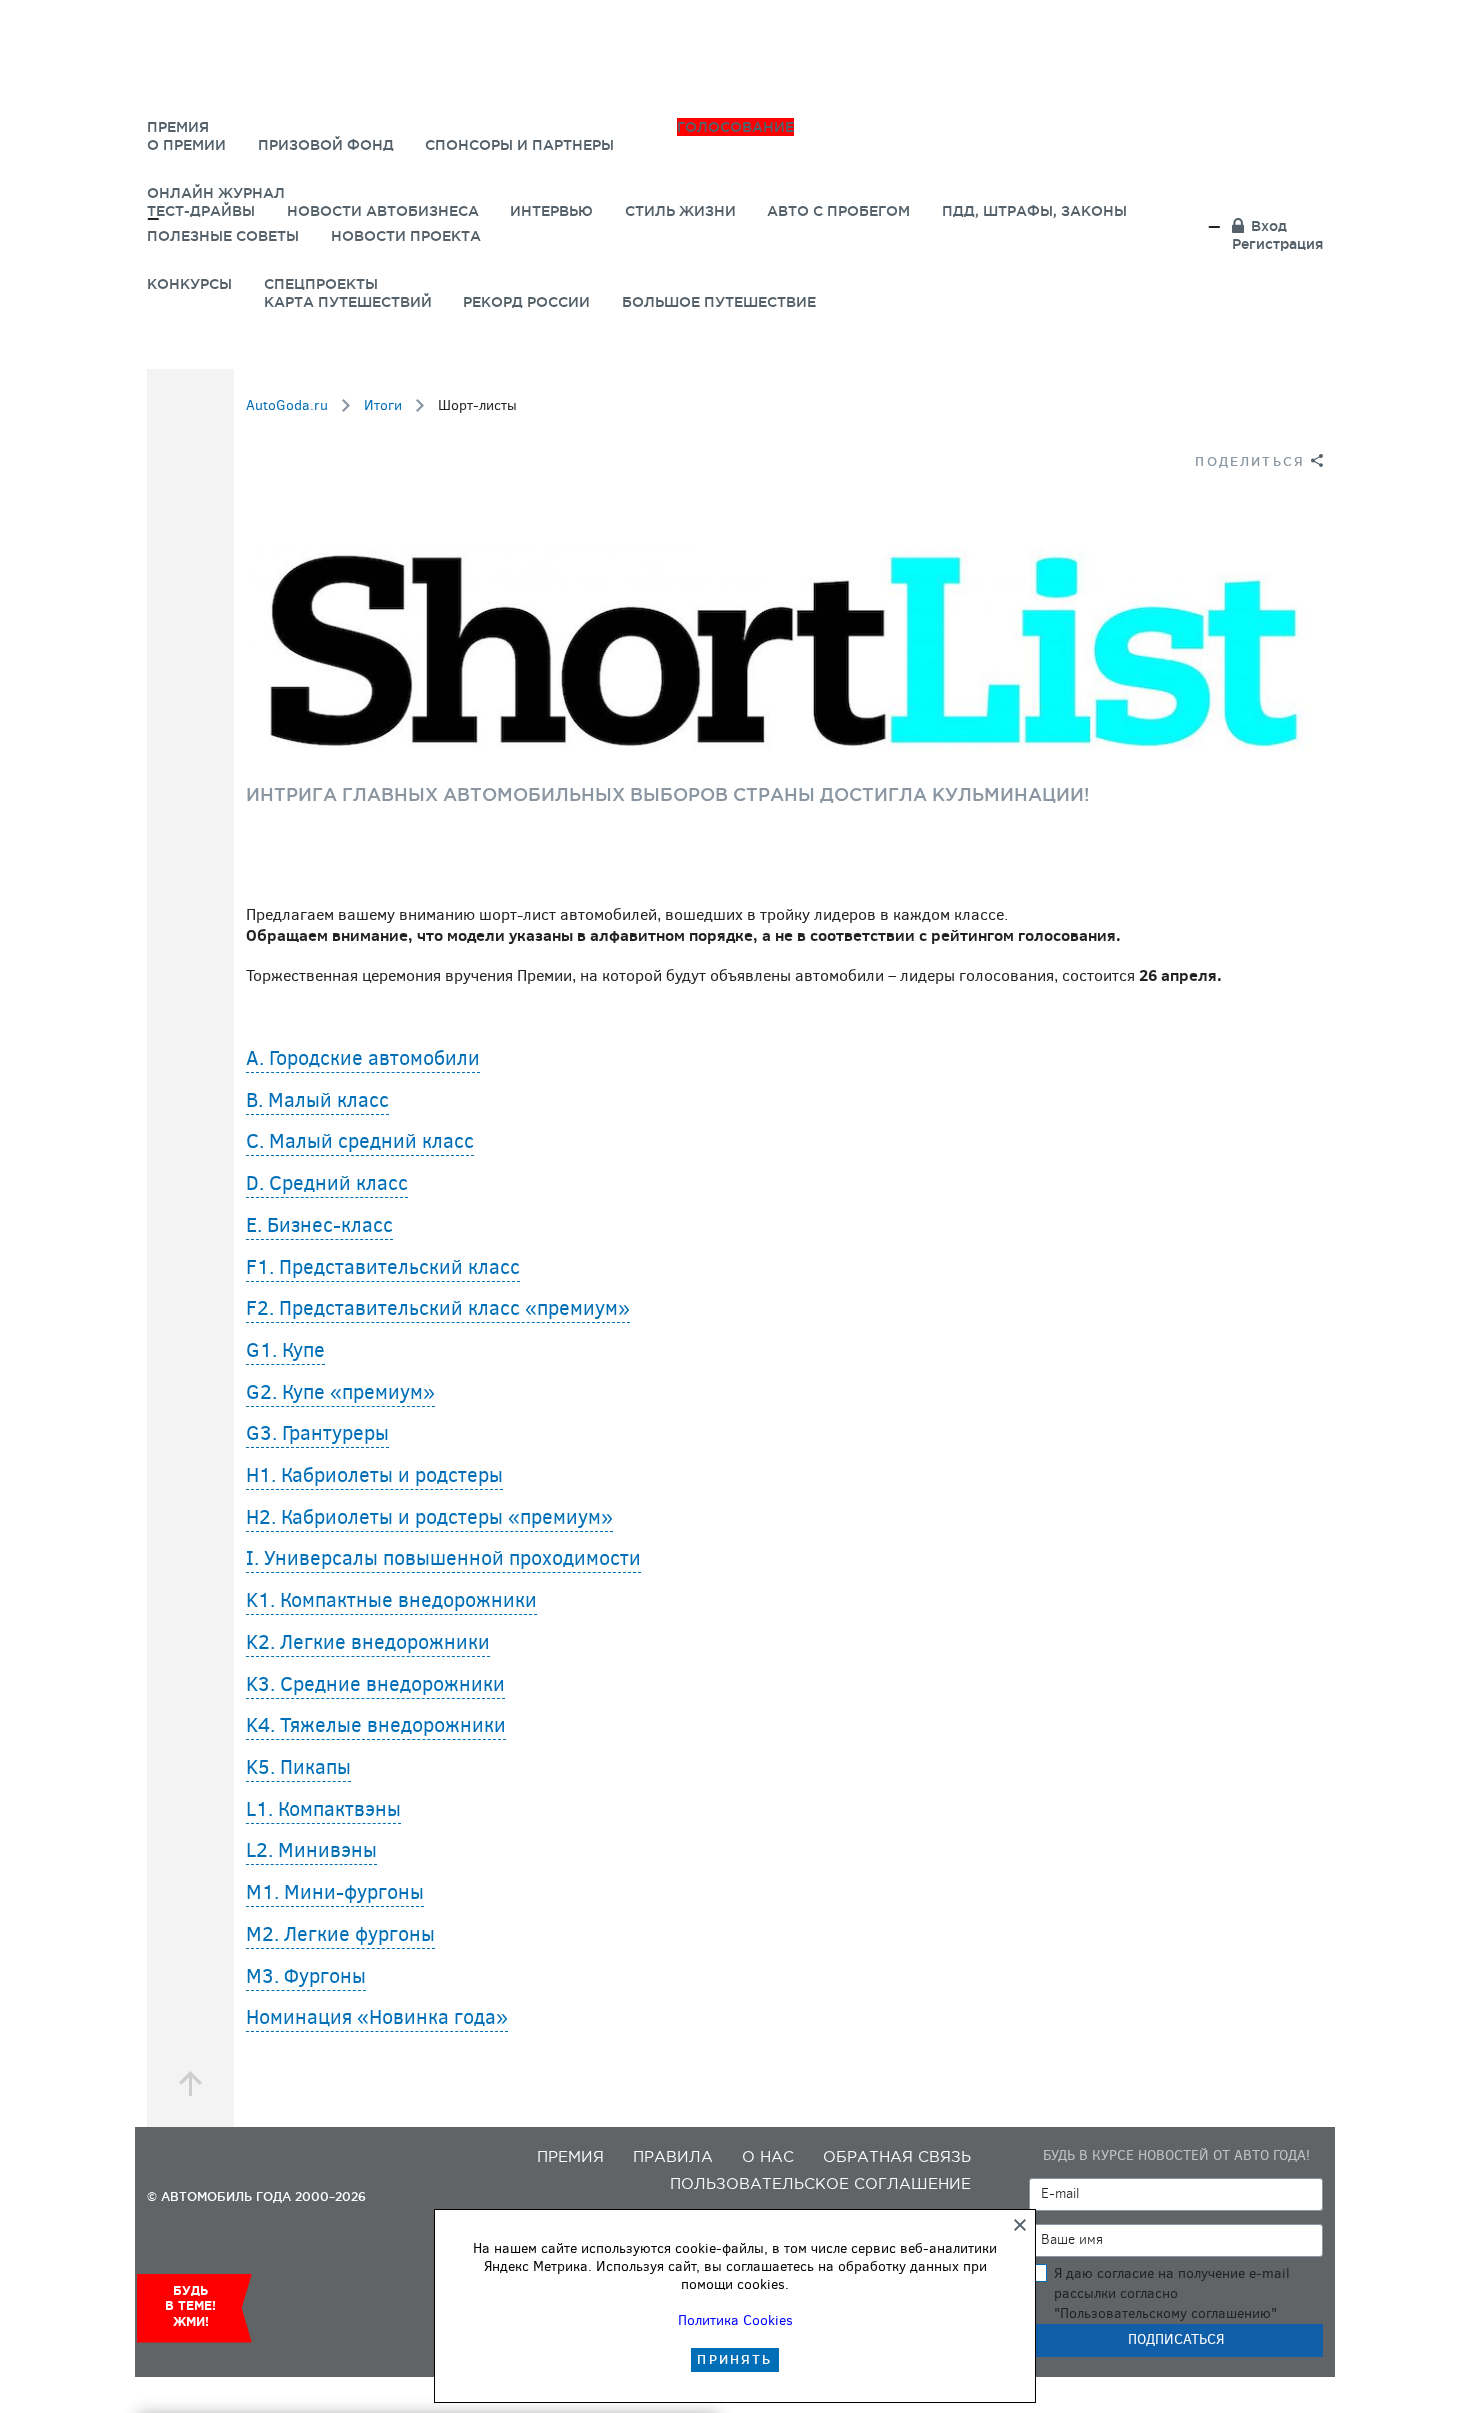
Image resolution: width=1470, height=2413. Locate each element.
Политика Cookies (735, 2320)
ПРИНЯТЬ (734, 2359)
